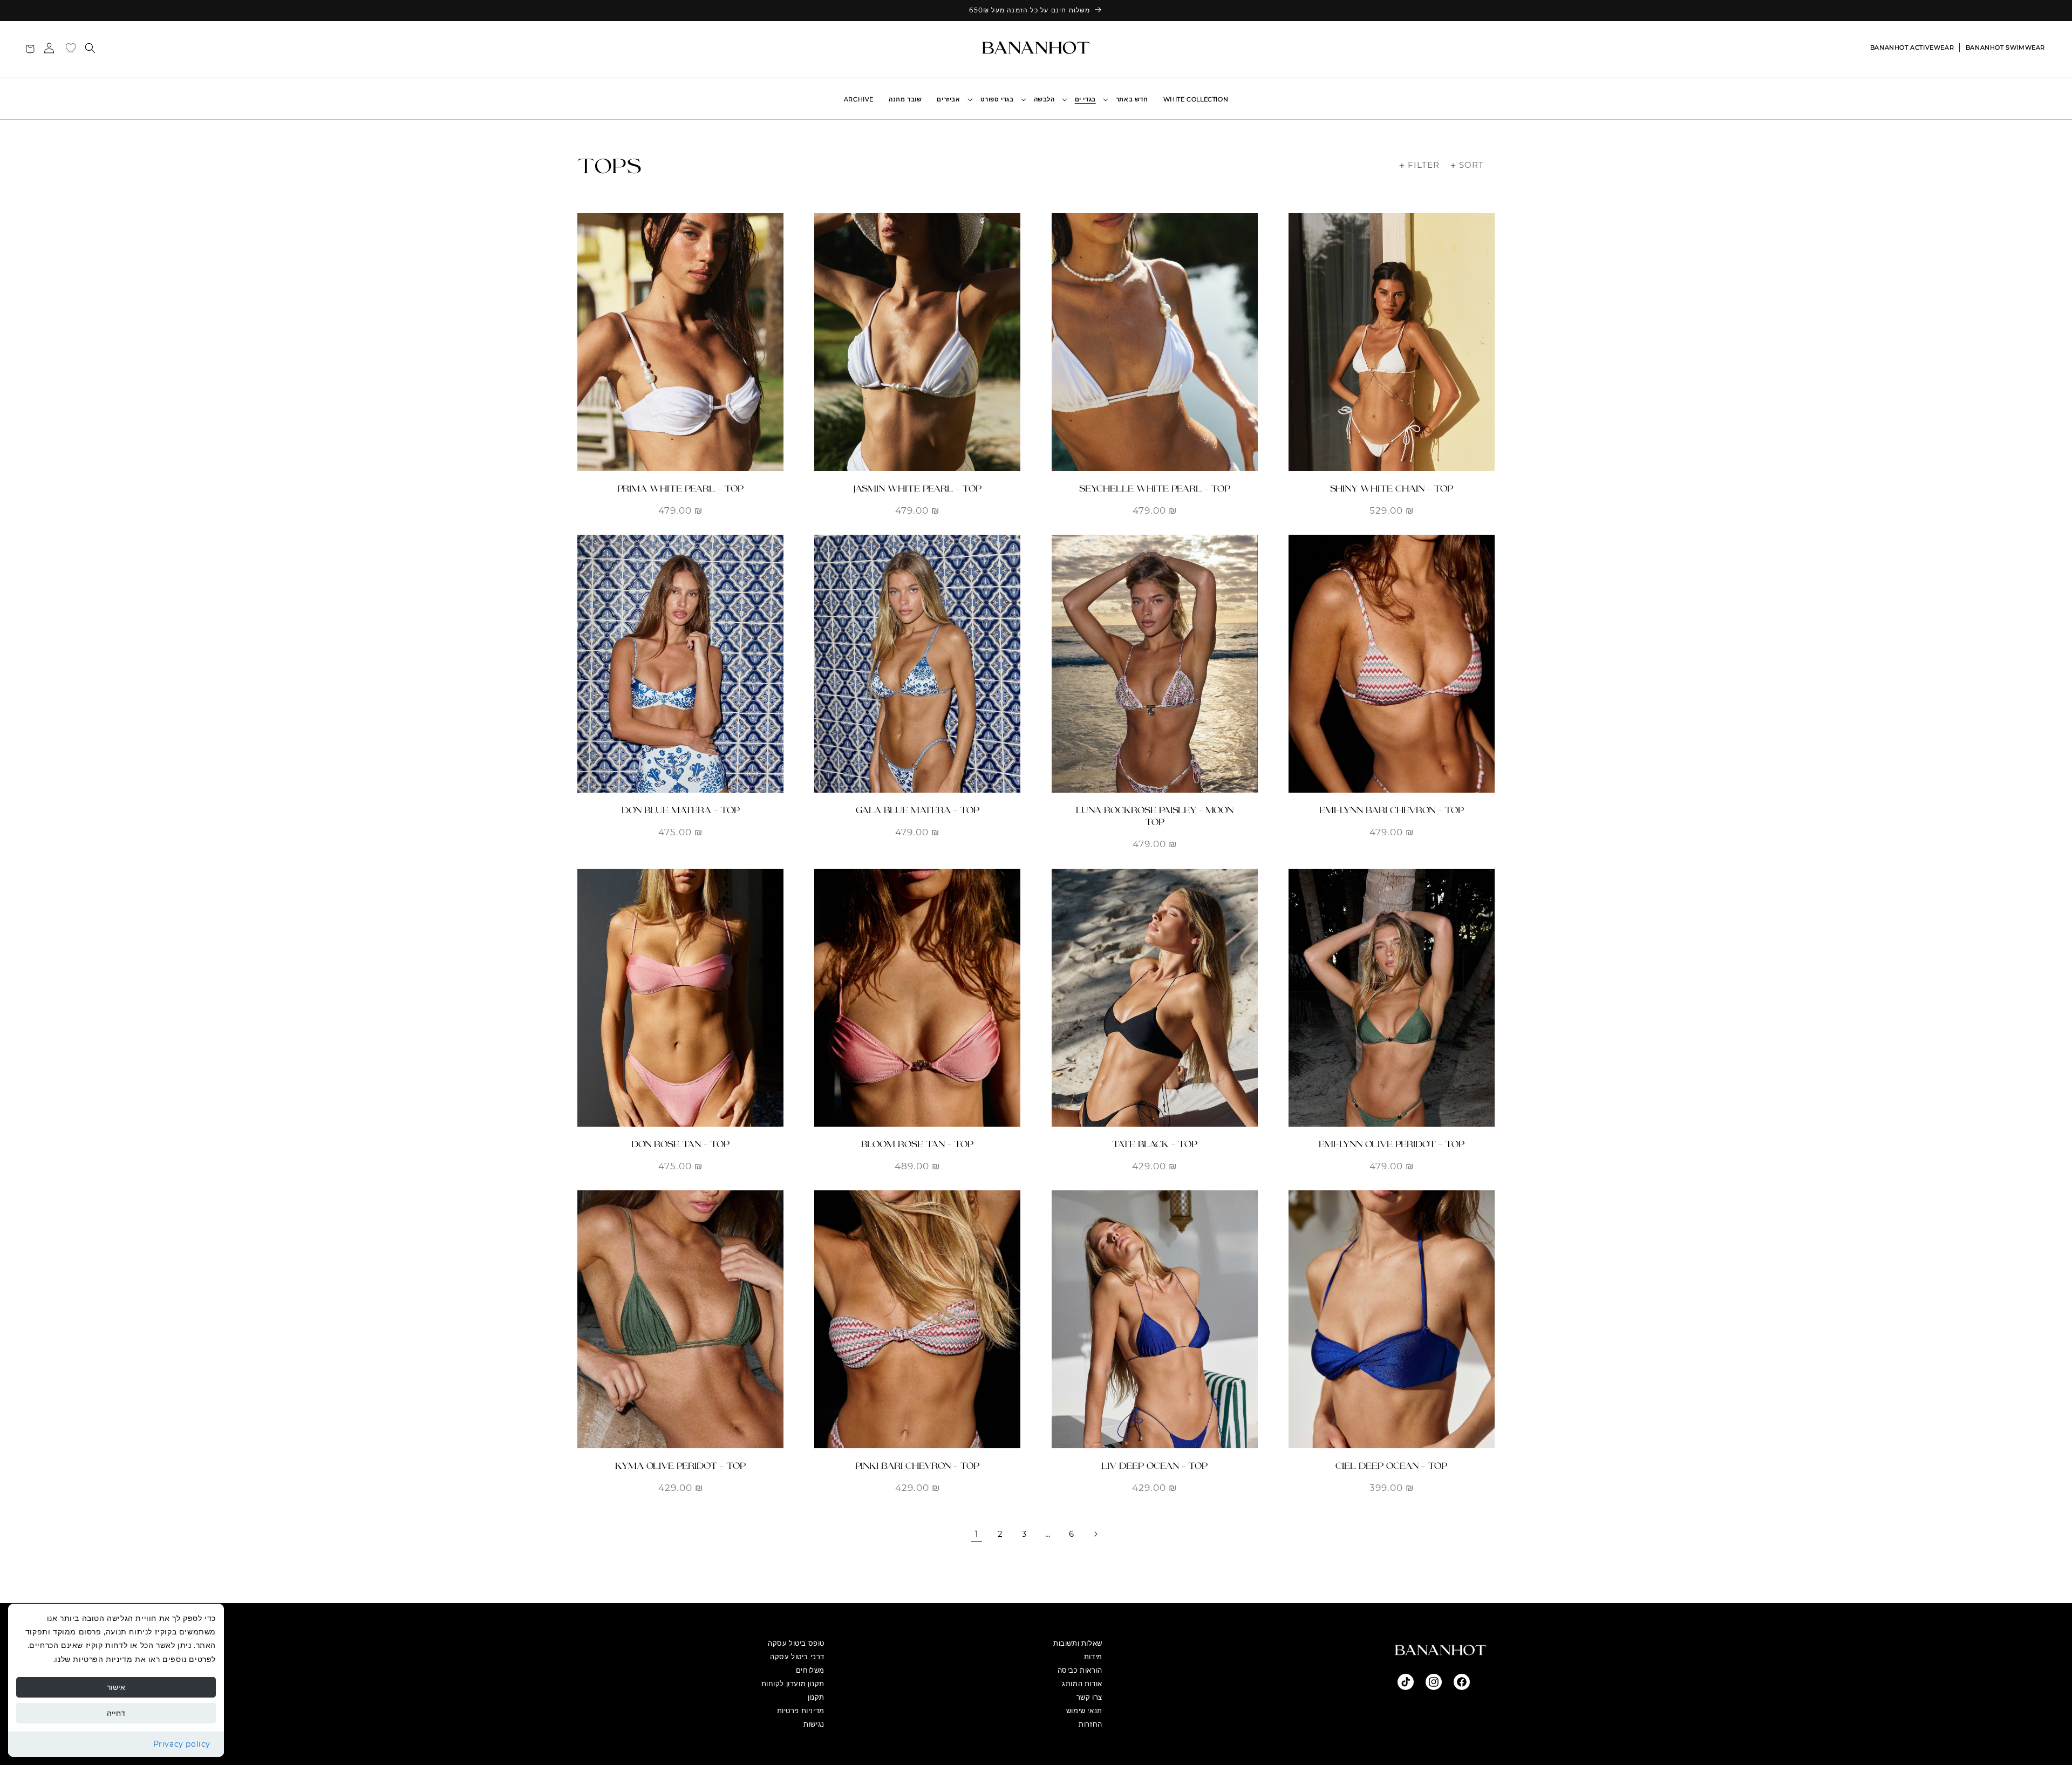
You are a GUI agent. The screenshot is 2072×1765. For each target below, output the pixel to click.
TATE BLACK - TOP (1155, 1144)
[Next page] (1095, 1534)
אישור (116, 1687)
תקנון (816, 1697)
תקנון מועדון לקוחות (793, 1684)
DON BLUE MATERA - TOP (681, 810)
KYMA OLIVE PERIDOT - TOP (680, 1466)
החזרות (1090, 1724)
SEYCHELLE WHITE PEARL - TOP (1155, 489)
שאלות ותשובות (1078, 1643)
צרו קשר (1089, 1697)
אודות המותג (1082, 1684)
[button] (1088, 99)
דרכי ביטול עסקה (797, 1657)
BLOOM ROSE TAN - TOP (917, 1144)
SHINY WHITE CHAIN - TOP (1392, 489)
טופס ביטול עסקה (796, 1643)
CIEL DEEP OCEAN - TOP (1391, 1466)
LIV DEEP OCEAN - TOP (1154, 1466)
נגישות (814, 1724)
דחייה (116, 1713)
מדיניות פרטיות (801, 1711)
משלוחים (810, 1670)
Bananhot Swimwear (2005, 47)
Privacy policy (182, 1744)
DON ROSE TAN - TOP (680, 1144)
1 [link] (977, 1534)
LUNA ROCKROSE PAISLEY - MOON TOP (1155, 816)
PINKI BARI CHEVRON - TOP (917, 1466)
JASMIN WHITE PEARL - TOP (917, 489)
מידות (1093, 1657)
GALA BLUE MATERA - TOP (918, 810)
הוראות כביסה (1080, 1670)
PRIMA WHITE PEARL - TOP (680, 489)
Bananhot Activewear (1912, 47)
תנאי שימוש (1084, 1711)
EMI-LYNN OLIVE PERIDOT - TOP (1392, 1144)
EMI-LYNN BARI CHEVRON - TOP (1392, 810)
